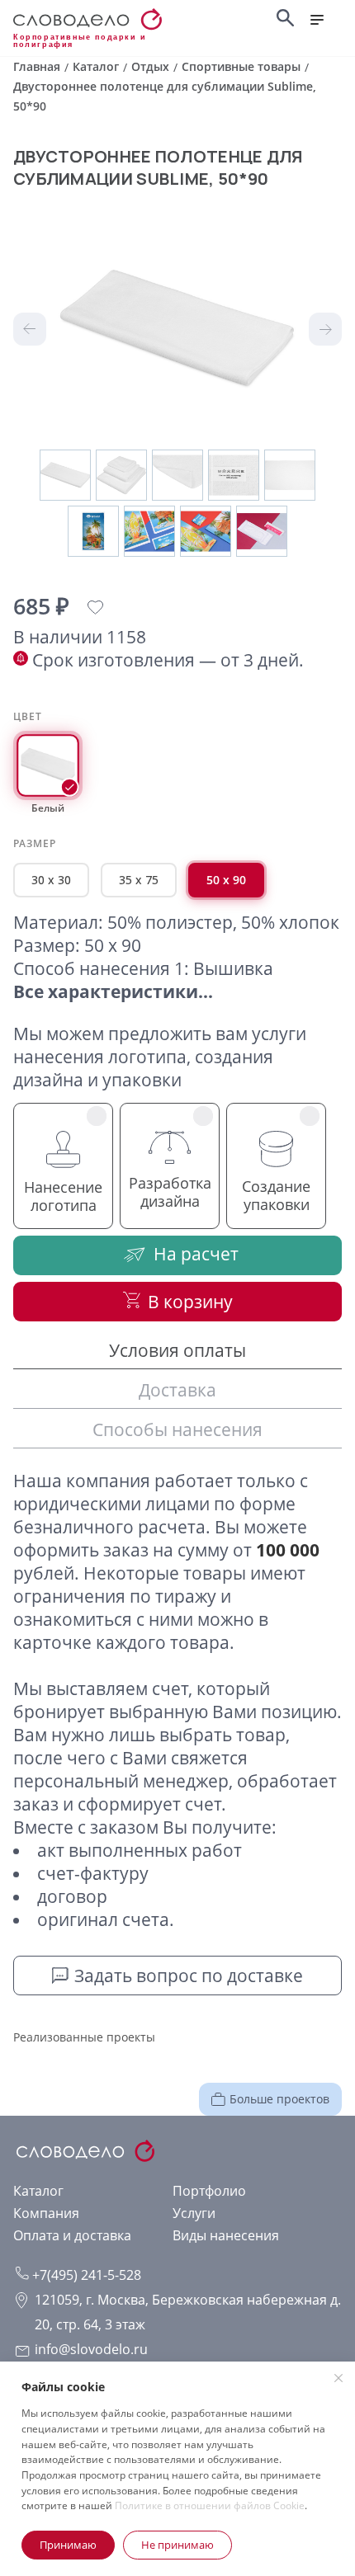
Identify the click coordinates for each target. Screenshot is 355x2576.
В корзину (190, 1302)
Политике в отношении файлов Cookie (210, 2505)
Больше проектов (279, 2099)
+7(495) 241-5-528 (85, 2275)
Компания (46, 2213)
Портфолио (209, 2191)
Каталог (38, 2191)
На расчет (196, 1254)
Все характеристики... (113, 991)
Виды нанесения (226, 2235)
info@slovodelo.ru (91, 2349)
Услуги (194, 2213)
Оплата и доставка (72, 2235)
